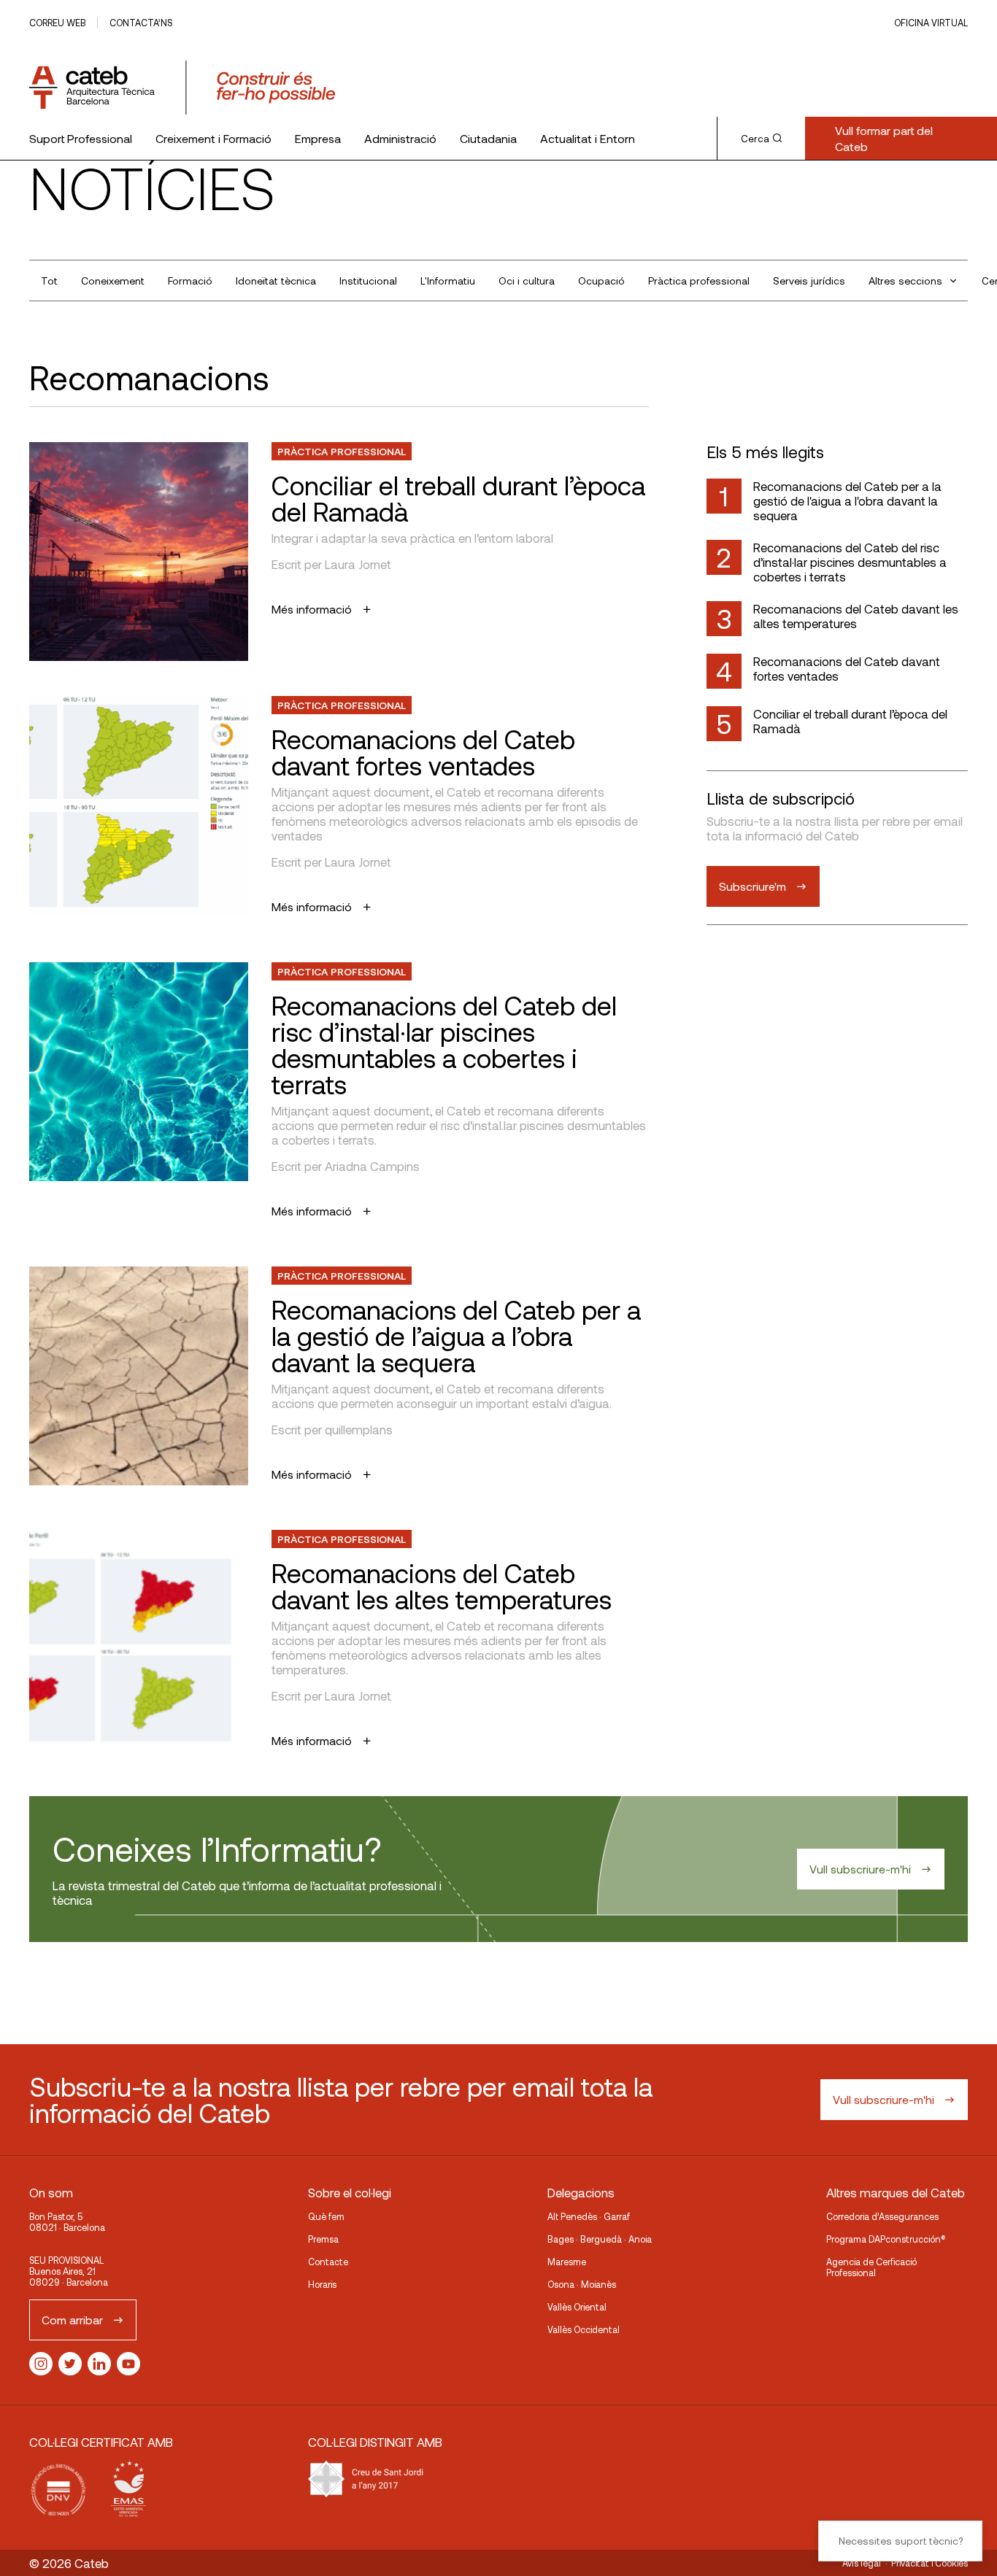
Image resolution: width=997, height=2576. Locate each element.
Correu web (57, 23)
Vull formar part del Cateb (884, 138)
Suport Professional (81, 138)
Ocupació (601, 281)
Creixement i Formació (213, 138)
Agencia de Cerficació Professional (871, 2267)
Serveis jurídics (809, 281)
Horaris (322, 2284)
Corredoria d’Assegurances (882, 2216)
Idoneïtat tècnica (276, 281)
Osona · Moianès (582, 2284)
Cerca (755, 139)
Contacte (328, 2262)
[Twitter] (70, 2364)
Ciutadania (488, 138)
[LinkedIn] (99, 2364)
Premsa (323, 2239)
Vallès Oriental (577, 2307)
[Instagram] (41, 2364)
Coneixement (113, 281)
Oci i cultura (527, 281)
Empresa (318, 138)
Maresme (567, 2262)
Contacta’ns (141, 23)
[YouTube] (128, 2364)
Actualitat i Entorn (588, 138)
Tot (49, 281)
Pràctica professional (699, 281)
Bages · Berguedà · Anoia (600, 2239)
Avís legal (862, 2563)
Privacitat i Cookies (929, 2563)
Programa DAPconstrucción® (886, 2239)
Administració (400, 138)
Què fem (326, 2216)
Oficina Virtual (931, 23)
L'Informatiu (448, 281)
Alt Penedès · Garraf (589, 2216)
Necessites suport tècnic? (901, 2541)
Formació (190, 281)
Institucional (368, 281)
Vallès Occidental (584, 2329)
